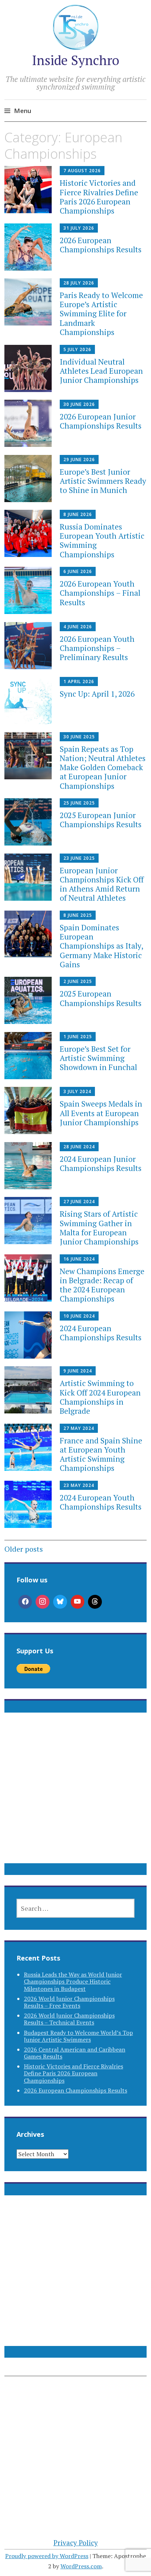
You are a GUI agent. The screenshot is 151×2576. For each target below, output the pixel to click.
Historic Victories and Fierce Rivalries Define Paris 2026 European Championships (99, 197)
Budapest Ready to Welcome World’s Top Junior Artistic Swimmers (78, 2036)
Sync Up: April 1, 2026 (97, 694)
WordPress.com (81, 2566)
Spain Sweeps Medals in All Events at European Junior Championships (101, 1113)
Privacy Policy (76, 2543)
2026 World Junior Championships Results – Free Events (69, 2002)
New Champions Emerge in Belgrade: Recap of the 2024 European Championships (102, 1285)
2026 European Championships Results (101, 245)
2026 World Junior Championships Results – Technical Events (69, 2019)
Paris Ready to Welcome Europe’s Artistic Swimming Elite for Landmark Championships (101, 314)
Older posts (24, 1549)
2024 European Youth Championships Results (101, 1502)
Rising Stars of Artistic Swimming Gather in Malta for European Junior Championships (99, 1228)
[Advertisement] (75, 1797)
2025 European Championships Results (101, 998)
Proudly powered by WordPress (47, 2556)
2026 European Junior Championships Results (101, 421)
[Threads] (95, 1602)
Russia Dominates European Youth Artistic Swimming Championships (102, 541)
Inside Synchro (75, 60)
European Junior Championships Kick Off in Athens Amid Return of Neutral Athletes (102, 884)
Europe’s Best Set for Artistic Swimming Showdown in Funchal (98, 1058)
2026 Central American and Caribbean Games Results (75, 2053)
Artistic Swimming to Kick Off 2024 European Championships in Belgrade (100, 1397)
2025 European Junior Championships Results (101, 820)
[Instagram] (43, 1602)
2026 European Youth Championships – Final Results (100, 593)
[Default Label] (78, 1602)
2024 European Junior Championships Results (101, 1163)
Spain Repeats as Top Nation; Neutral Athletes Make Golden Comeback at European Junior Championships (103, 767)
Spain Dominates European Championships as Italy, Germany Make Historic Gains (101, 946)
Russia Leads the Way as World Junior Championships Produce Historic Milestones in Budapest (73, 1981)
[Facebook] (25, 1602)
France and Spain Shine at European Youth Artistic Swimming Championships (101, 1454)
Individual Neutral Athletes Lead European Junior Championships (101, 371)
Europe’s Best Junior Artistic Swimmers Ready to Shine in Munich (103, 481)
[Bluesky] (60, 1602)
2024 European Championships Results (101, 1333)
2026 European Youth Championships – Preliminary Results (97, 648)
